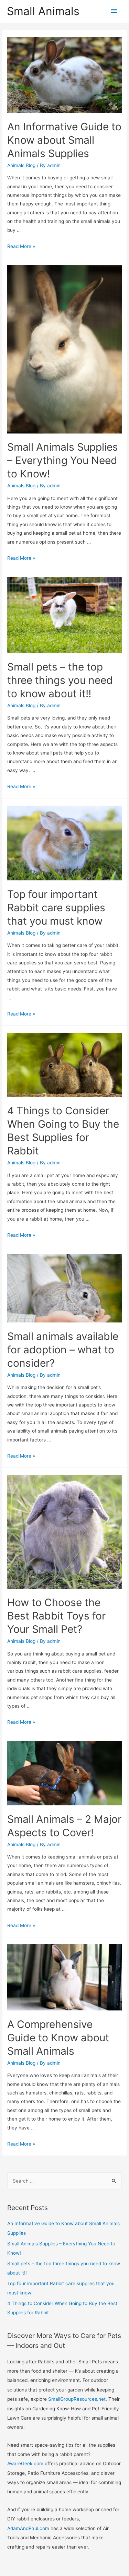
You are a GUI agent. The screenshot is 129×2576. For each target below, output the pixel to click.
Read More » (21, 246)
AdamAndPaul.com (28, 2528)
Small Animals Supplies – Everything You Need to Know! (63, 460)
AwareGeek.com (25, 2464)
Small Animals (43, 11)
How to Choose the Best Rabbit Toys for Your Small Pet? (56, 1616)
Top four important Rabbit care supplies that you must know (56, 907)
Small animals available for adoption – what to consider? (63, 1350)
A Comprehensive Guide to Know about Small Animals (58, 2038)
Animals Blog (21, 165)
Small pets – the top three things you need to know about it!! (60, 680)
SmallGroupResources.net (77, 2399)
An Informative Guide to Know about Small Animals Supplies (64, 140)
